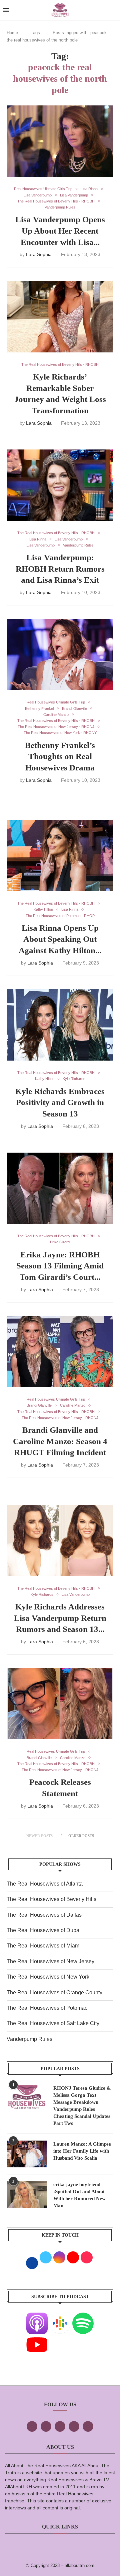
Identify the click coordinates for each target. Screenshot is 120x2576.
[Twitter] (46, 2426)
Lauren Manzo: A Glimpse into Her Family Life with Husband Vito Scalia (82, 2151)
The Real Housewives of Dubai (44, 1930)
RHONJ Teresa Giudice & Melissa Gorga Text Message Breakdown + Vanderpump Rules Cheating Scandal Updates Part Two (82, 2106)
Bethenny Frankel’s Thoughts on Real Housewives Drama (60, 757)
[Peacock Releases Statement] (60, 1704)
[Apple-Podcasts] (37, 2317)
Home (12, 33)
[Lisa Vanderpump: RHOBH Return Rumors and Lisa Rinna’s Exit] (60, 485)
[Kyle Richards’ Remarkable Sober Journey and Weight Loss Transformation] (60, 316)
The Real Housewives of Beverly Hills (51, 1899)
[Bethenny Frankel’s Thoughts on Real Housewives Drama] (60, 654)
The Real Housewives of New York (48, 1977)
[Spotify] (83, 2317)
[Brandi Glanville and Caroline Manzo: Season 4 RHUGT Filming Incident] (60, 1352)
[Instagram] (60, 2426)
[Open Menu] (6, 10)
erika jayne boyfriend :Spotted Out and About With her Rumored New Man (79, 2195)
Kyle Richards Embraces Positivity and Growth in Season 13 (60, 1103)
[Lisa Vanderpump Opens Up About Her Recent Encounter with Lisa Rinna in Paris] (60, 141)
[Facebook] (32, 2426)
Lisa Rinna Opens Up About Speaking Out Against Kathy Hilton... (60, 939)
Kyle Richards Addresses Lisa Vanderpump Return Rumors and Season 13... (60, 1618)
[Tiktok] (74, 2426)
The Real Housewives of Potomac (47, 2008)
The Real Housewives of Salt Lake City (53, 2023)
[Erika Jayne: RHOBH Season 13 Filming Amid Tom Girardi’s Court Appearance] (60, 1188)
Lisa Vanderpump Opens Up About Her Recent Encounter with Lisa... (60, 231)
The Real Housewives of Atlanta (45, 1884)
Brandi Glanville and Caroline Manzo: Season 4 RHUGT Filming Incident (60, 1441)
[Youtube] (37, 2339)
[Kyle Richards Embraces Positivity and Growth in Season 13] (60, 1025)
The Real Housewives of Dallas (44, 1915)
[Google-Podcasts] (60, 2317)
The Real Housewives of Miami (44, 1946)
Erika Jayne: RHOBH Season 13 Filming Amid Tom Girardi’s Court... (60, 1266)
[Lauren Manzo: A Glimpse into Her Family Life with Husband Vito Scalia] (27, 2154)
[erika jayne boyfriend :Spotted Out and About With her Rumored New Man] (27, 2194)
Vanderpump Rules (29, 2039)
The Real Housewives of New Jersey (50, 1961)
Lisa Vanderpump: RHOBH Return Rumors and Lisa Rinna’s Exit (60, 569)
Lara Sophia (39, 254)
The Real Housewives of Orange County (54, 1992)
